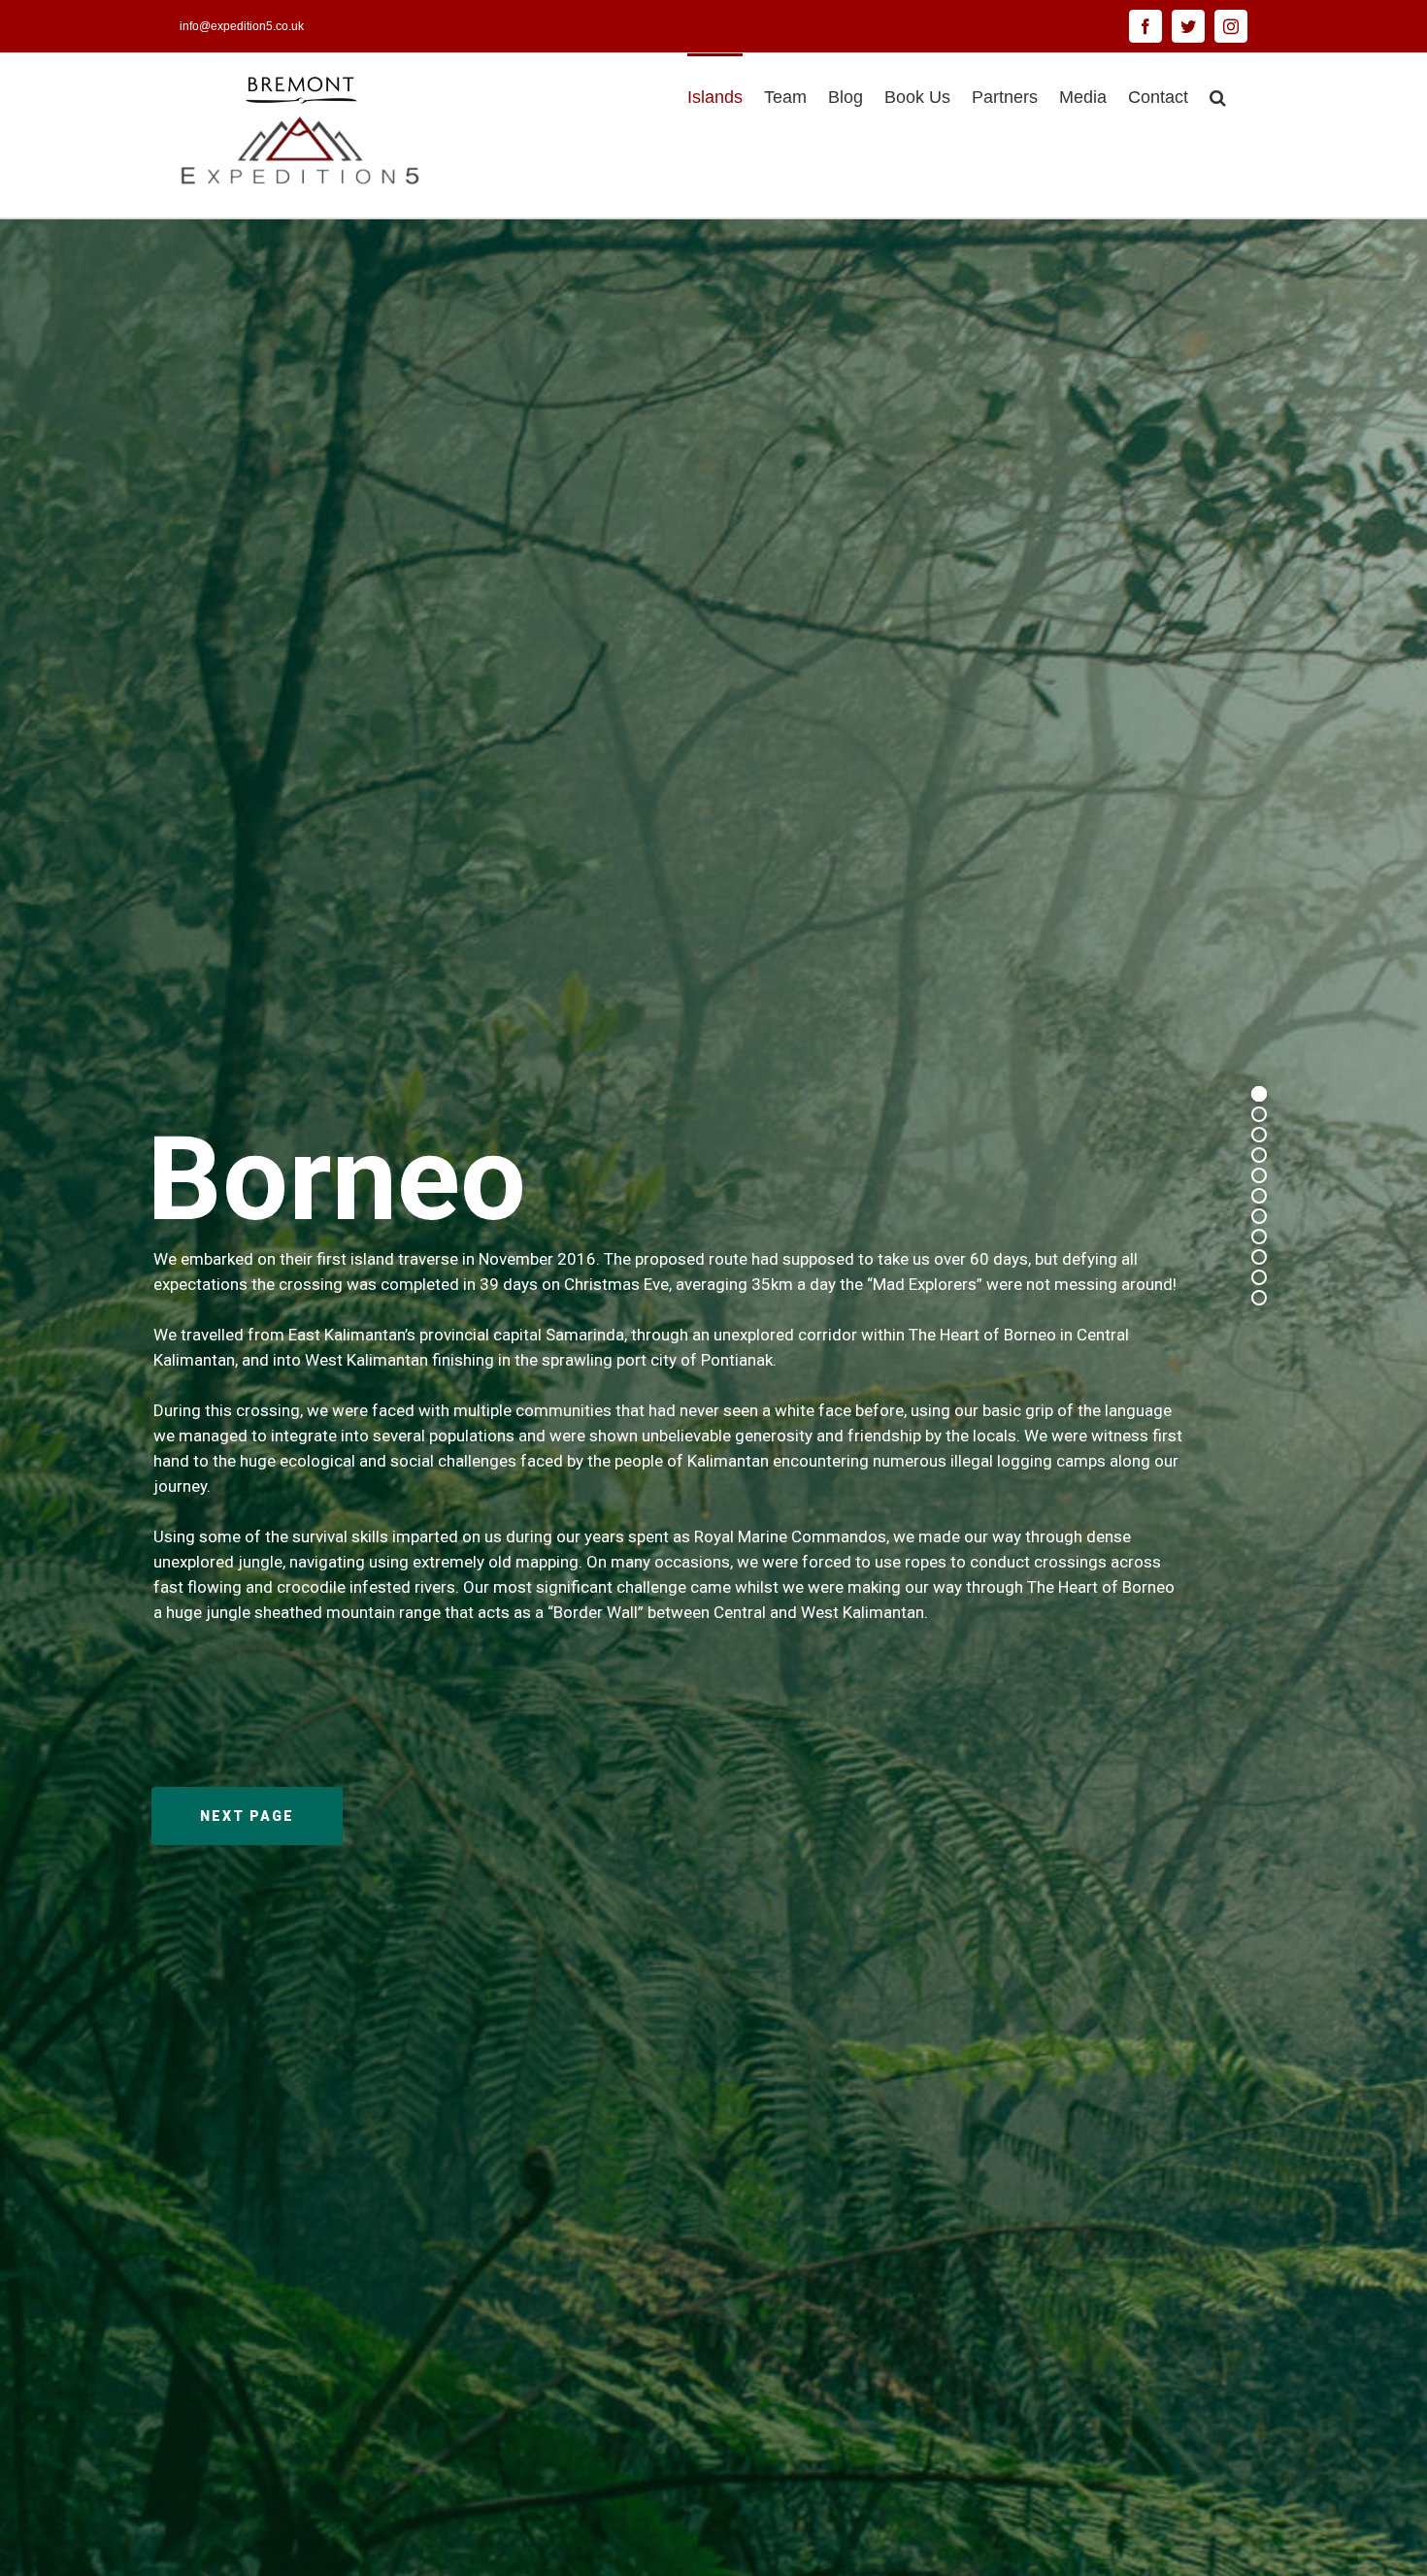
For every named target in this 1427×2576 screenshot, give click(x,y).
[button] (1218, 95)
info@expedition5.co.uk (242, 26)
